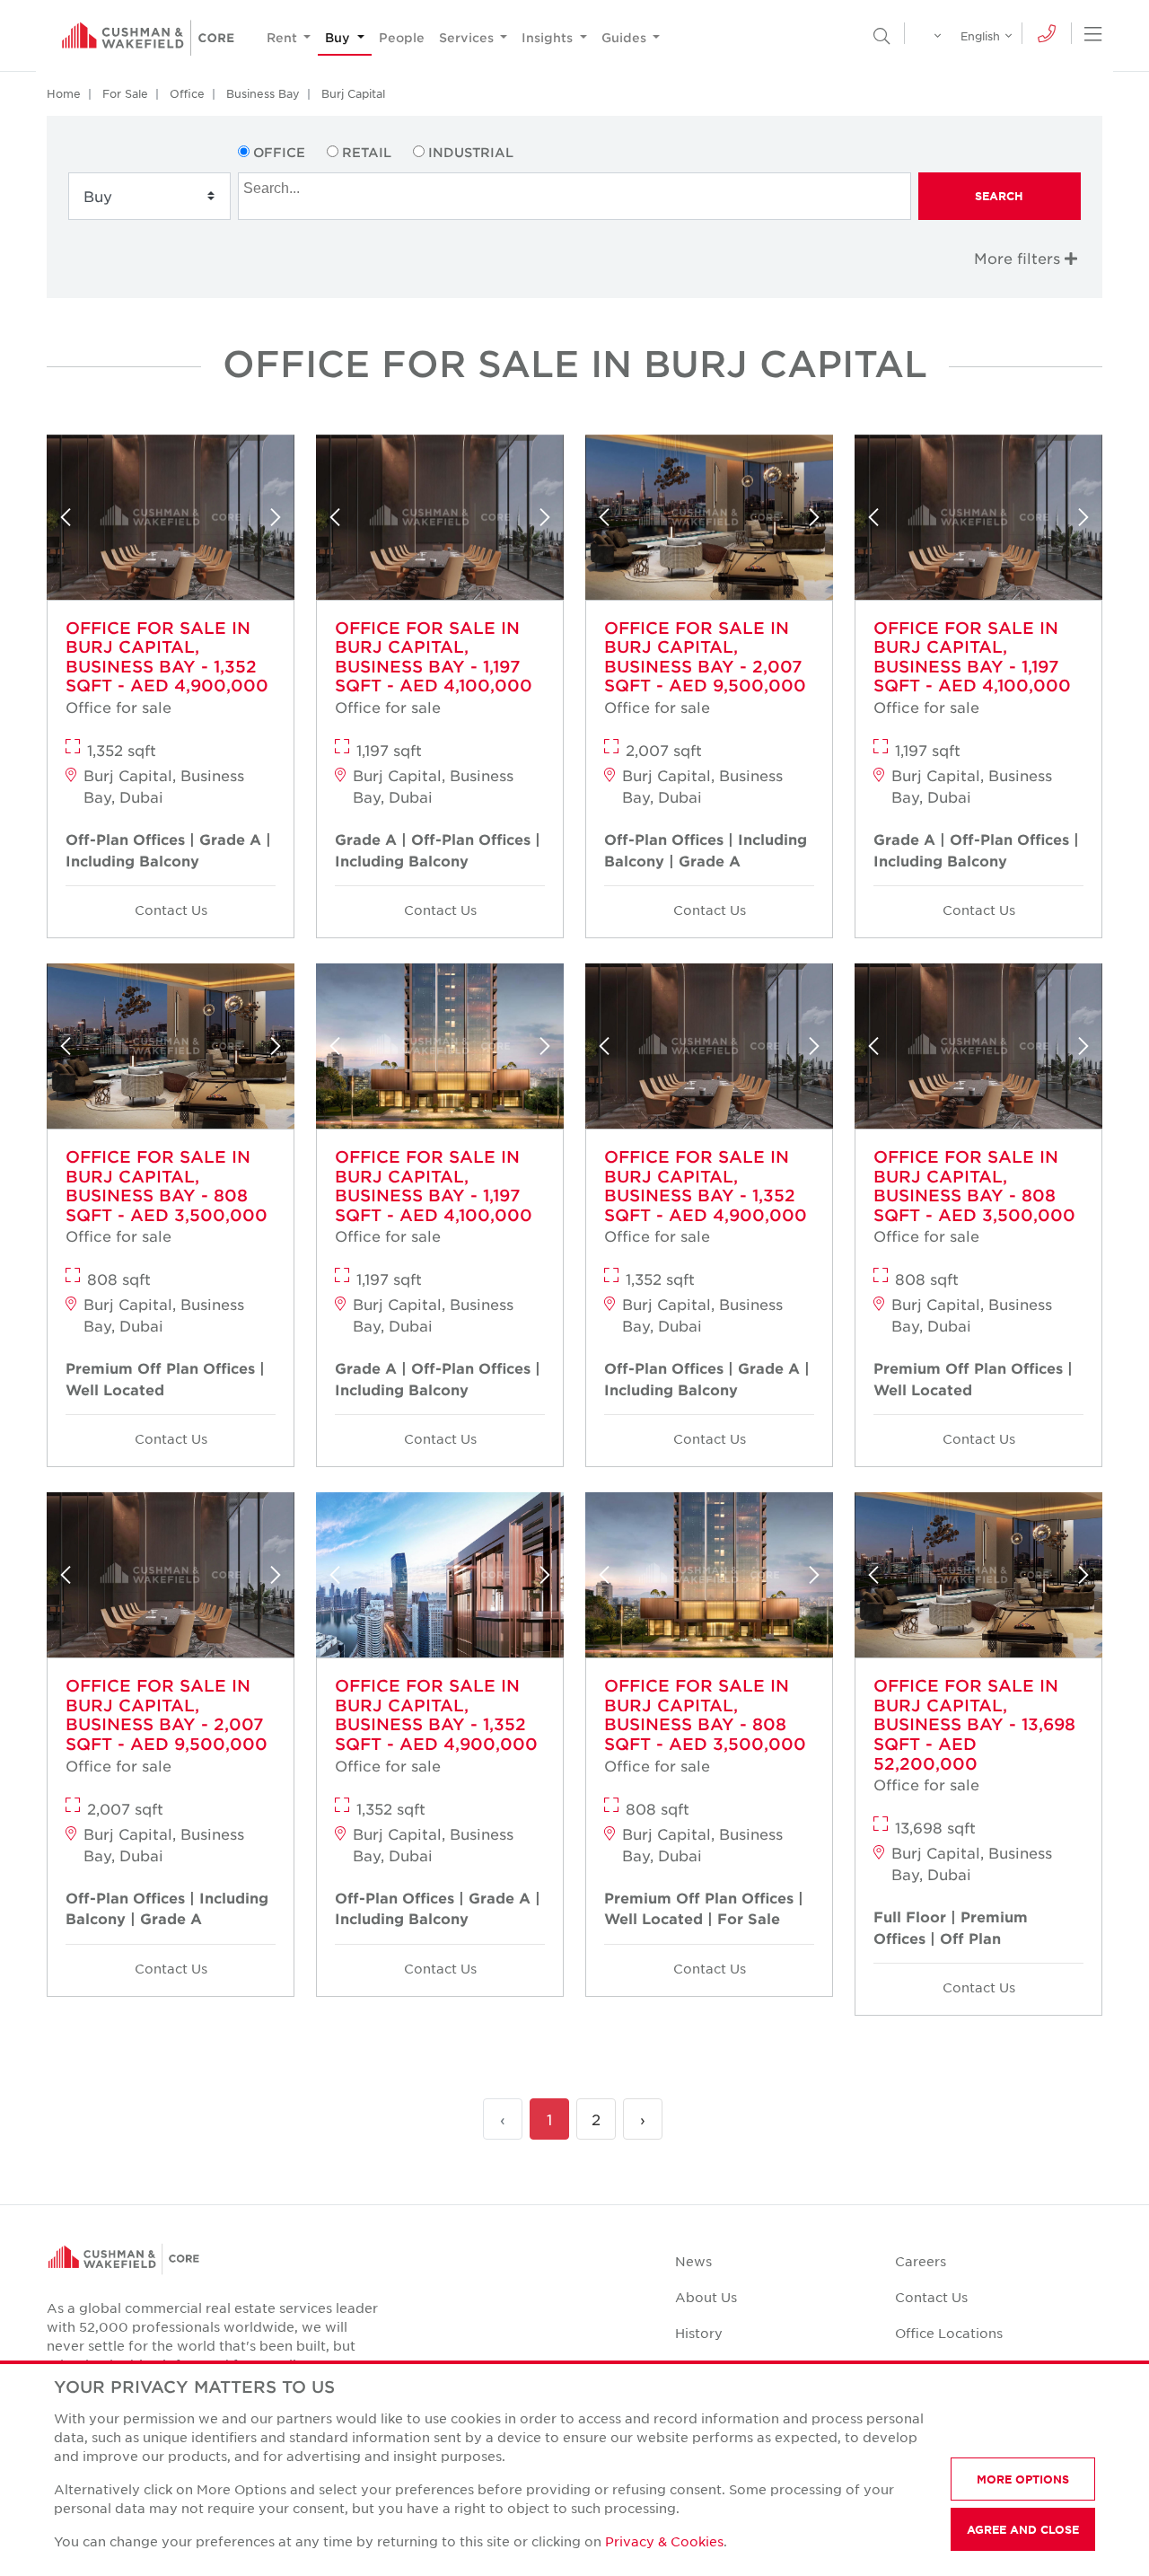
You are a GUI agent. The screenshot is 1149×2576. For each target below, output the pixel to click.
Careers (921, 2261)
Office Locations (949, 2333)
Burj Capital (353, 93)
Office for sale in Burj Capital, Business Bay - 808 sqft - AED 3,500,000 (167, 1186)
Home (64, 93)
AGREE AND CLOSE (1023, 2529)
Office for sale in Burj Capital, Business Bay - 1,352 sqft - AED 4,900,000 (167, 657)
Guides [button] (626, 37)
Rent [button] (284, 37)
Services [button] (468, 37)
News (693, 2261)
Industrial (471, 152)
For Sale (125, 93)
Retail (367, 152)
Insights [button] (549, 37)
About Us (706, 2297)
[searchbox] (576, 186)
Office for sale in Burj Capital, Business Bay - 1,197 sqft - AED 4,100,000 (434, 657)
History (699, 2333)
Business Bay (263, 93)
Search (999, 196)
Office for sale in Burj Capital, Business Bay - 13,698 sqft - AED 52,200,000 (974, 1724)
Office (187, 93)
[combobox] (574, 196)
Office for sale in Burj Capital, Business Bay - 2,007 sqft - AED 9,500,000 (705, 657)
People (402, 37)
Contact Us (171, 910)
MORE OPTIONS (1023, 2479)
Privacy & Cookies (664, 2541)
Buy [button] (339, 37)
